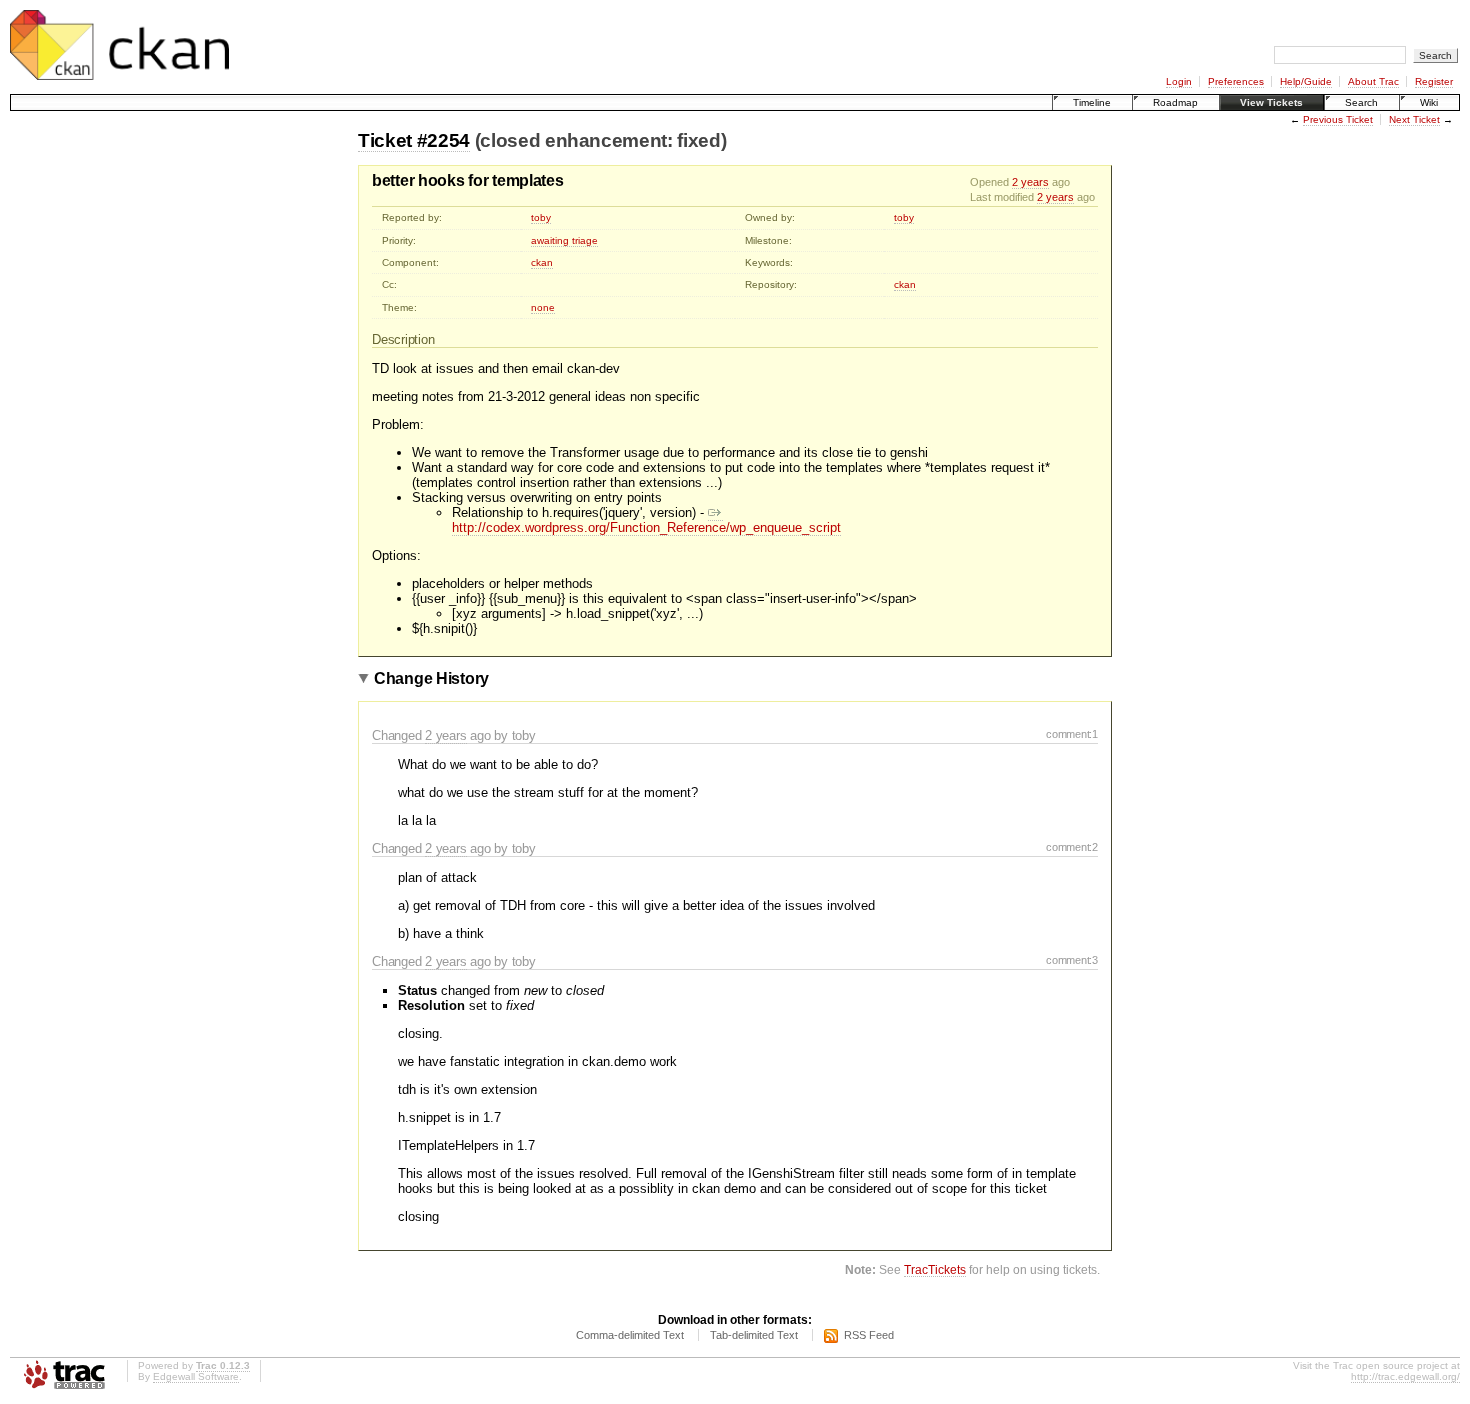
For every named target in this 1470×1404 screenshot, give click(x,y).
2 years (1030, 182)
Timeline (1092, 102)
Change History (431, 678)
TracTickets (935, 1269)
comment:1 (1072, 734)
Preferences (1236, 81)
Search (1361, 102)
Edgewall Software (196, 1376)
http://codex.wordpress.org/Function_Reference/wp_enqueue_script (646, 527)
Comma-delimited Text (630, 1335)
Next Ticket (1414, 119)
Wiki (1429, 102)
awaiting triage (564, 240)
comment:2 (1072, 847)
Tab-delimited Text (754, 1335)
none (543, 307)
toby (541, 217)
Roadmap (1175, 102)
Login (1179, 81)
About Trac (1373, 81)
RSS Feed (869, 1335)
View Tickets (1271, 102)
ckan (542, 262)
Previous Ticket (1338, 119)
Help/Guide (1306, 81)
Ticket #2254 (414, 140)
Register (1434, 81)
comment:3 (1072, 960)
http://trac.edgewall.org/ (1405, 1376)
